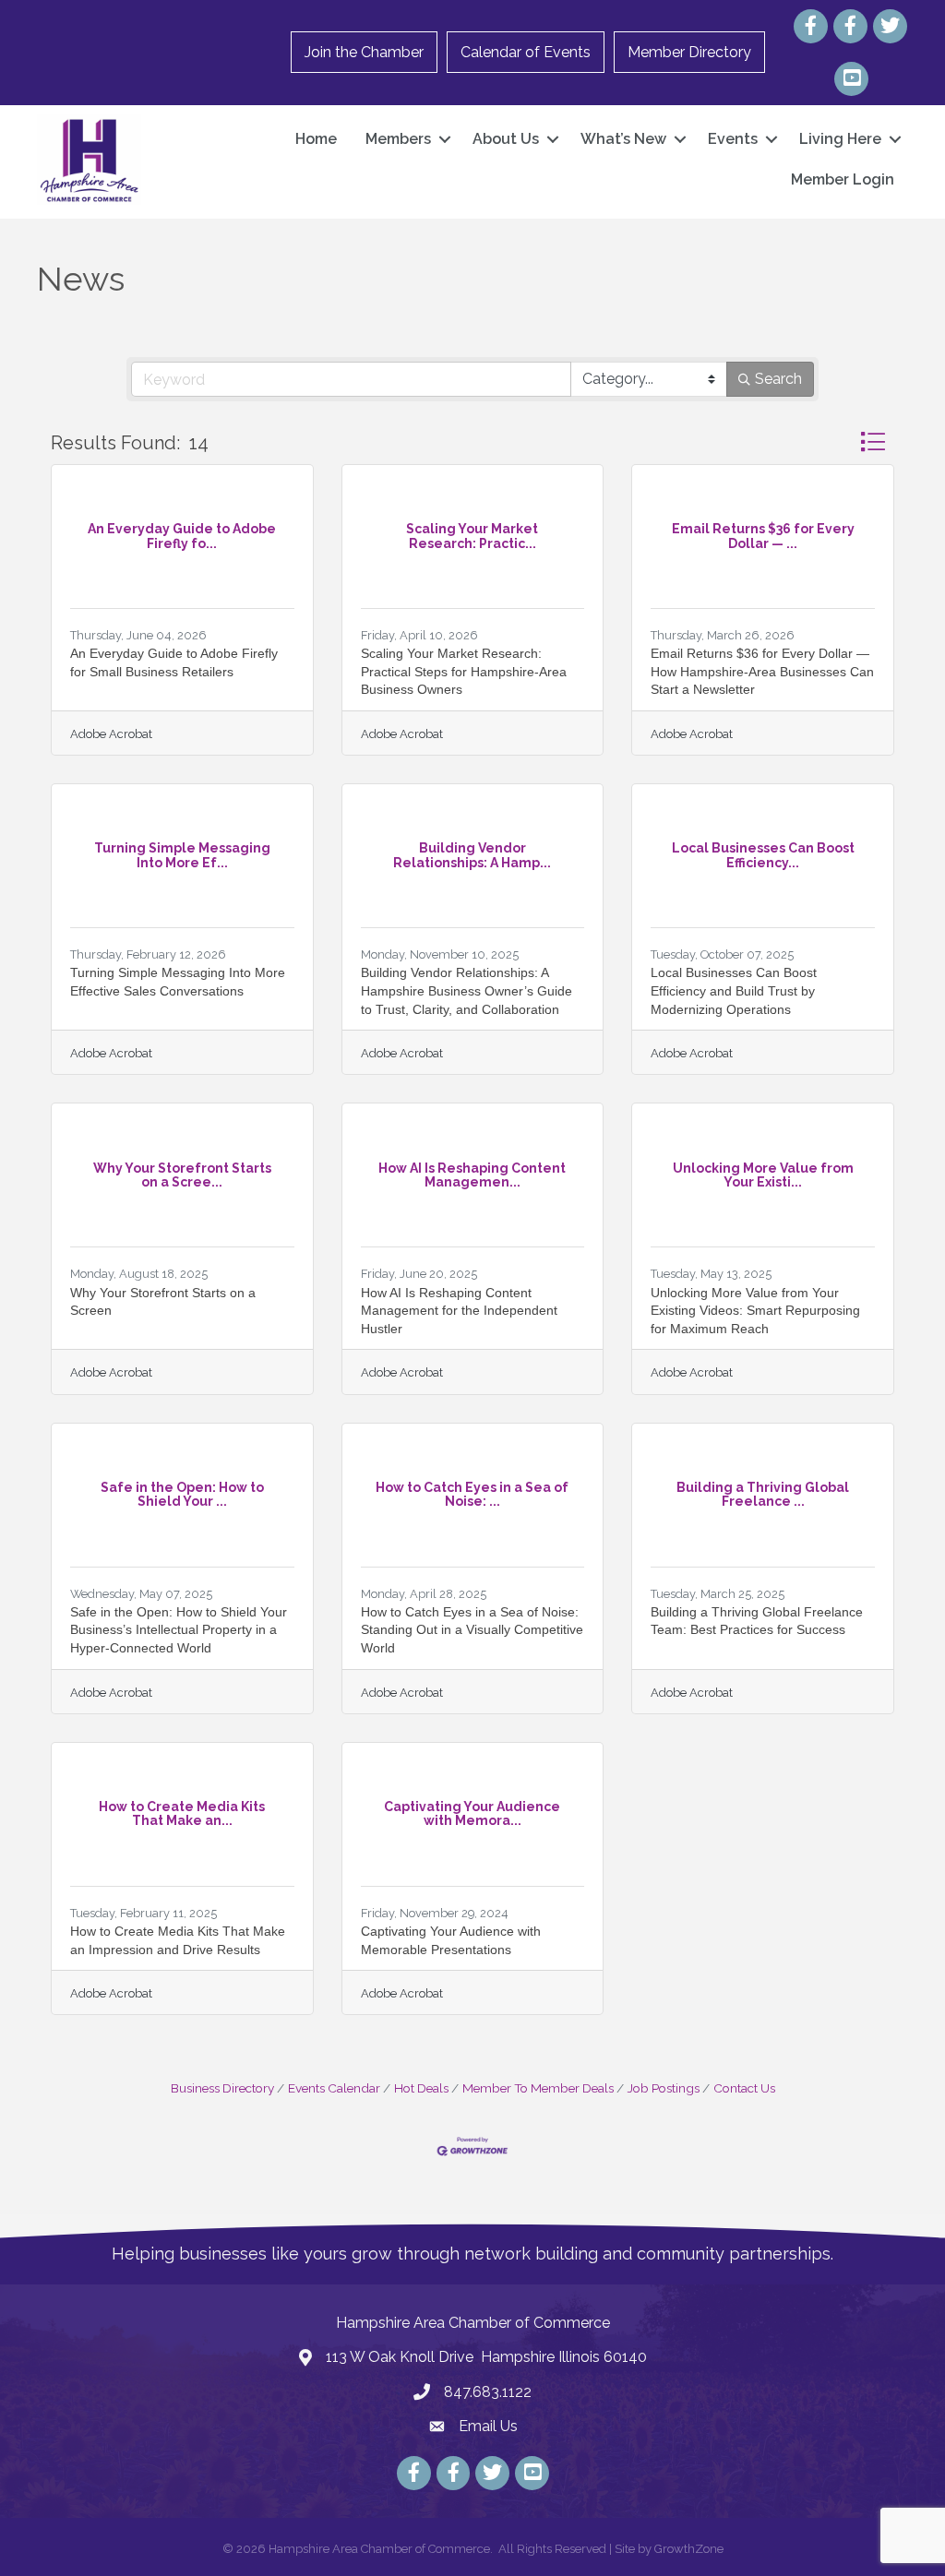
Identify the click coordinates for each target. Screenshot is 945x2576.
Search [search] (778, 379)
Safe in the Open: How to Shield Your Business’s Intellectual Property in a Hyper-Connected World (179, 1630)
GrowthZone (689, 2549)
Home (316, 139)
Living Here (840, 139)
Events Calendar (334, 2088)
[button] (873, 441)
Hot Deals (421, 2088)
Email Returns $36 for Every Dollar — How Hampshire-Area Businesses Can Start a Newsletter (762, 671)
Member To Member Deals (538, 2088)
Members (398, 139)
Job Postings (664, 2088)
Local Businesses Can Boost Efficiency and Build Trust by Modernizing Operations (734, 990)
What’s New (623, 139)
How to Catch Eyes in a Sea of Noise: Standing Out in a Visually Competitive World (472, 1630)
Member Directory (689, 52)
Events (733, 139)
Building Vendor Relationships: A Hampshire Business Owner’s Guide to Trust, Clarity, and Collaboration (467, 990)
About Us (506, 139)
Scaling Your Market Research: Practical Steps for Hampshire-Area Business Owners (464, 671)
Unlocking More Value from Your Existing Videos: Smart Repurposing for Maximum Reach (755, 1311)
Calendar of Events (526, 52)
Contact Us (744, 2088)
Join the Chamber (364, 52)
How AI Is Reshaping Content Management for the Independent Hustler (459, 1311)
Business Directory (222, 2088)
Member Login (843, 179)
